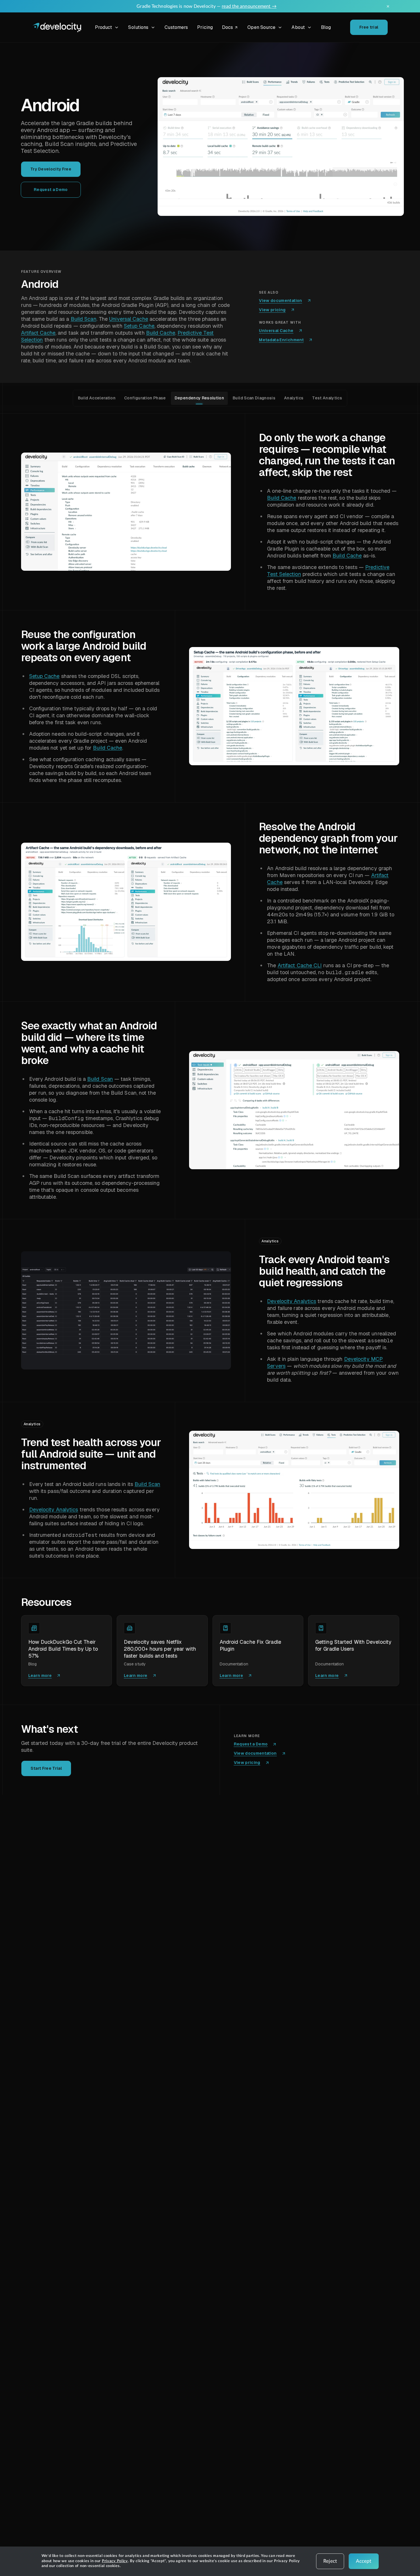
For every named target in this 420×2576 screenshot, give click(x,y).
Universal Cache (129, 319)
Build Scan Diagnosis (254, 398)
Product (104, 27)
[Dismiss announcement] (388, 6)
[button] (281, 147)
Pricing (205, 27)
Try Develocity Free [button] (51, 169)
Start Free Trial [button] (46, 1768)
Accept (364, 2561)
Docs (231, 28)
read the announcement (249, 6)
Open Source (261, 27)
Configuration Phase (145, 398)
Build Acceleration (97, 398)
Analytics (294, 398)
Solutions (138, 27)
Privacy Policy (115, 2561)
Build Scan (84, 319)
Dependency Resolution (199, 398)
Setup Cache (139, 326)
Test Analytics (327, 398)
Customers (176, 27)
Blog (326, 27)
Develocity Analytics (292, 1301)
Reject (330, 2561)
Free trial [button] (369, 27)
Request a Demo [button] (51, 190)
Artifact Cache (38, 333)
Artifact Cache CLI (300, 965)
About (298, 27)
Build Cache (161, 333)
